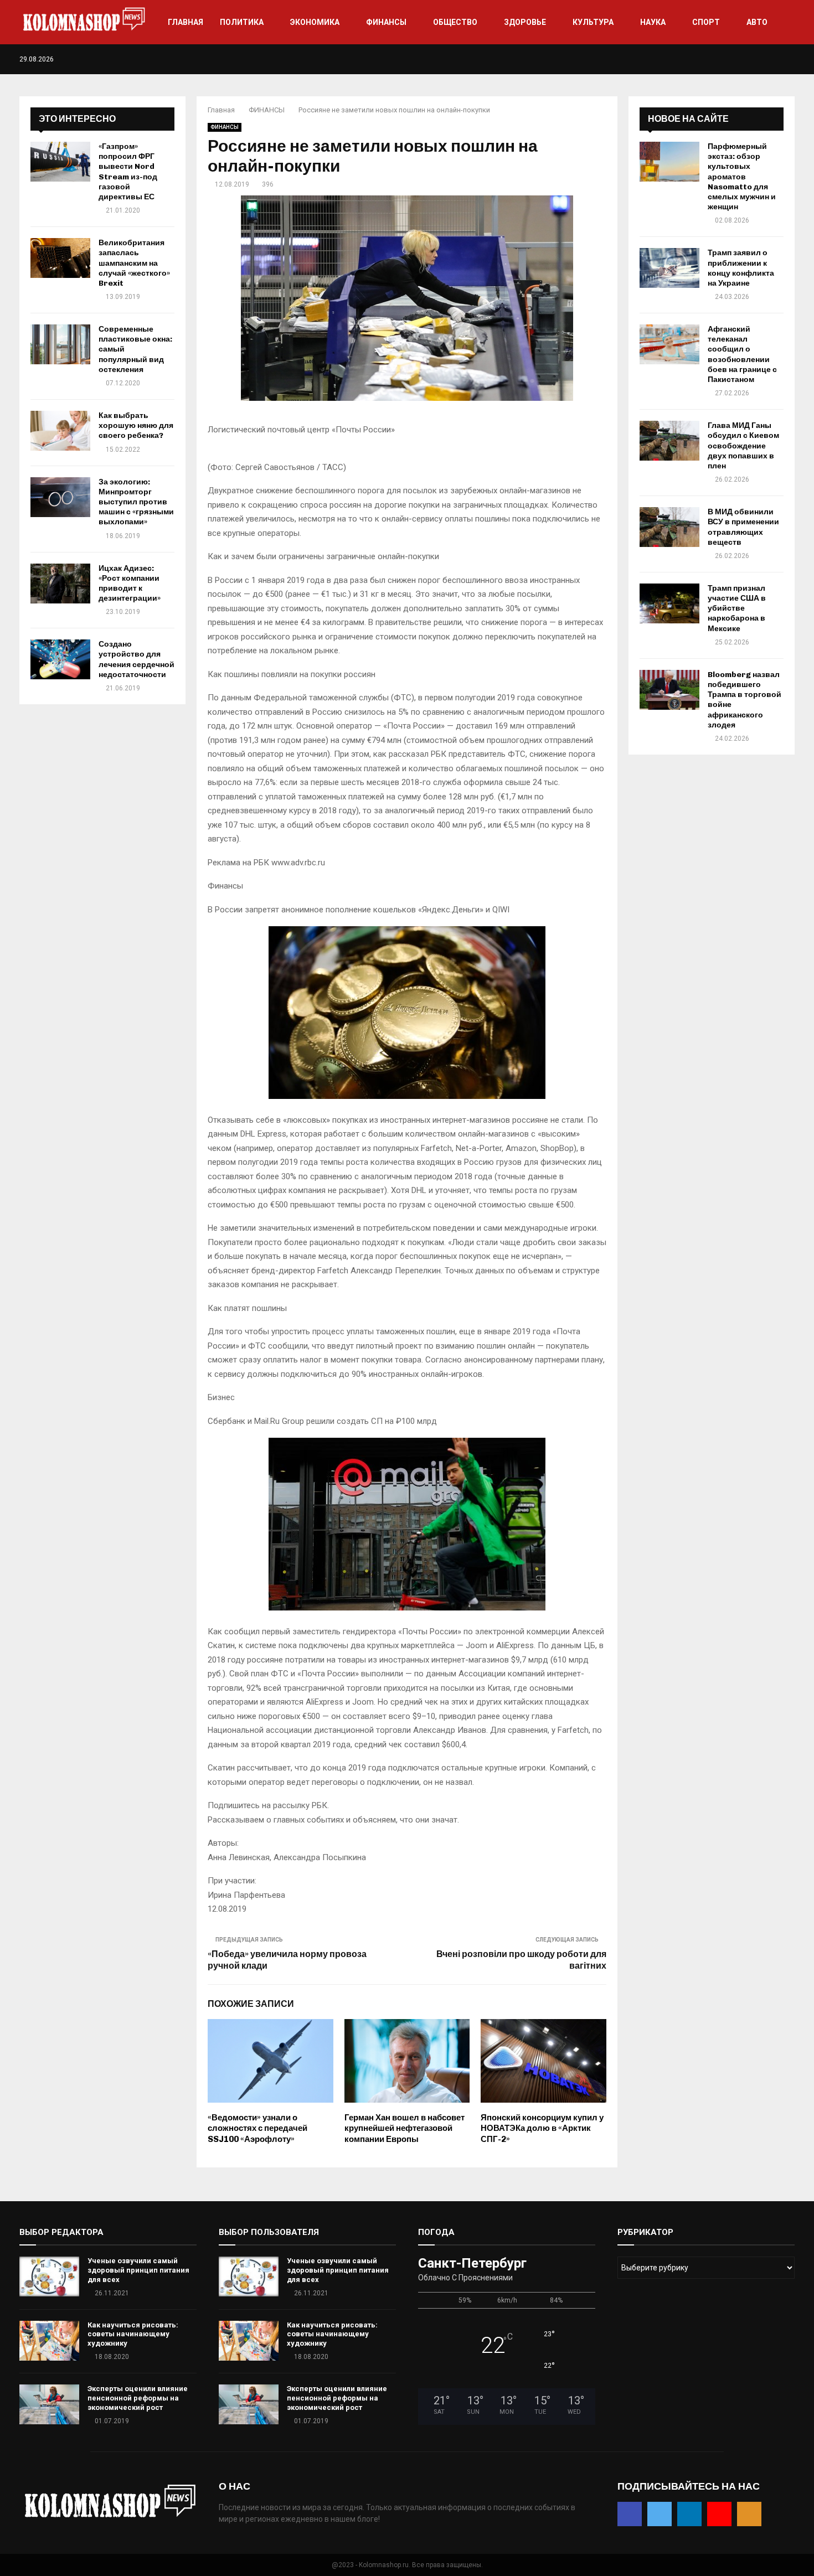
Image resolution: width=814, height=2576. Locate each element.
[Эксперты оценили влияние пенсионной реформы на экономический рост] (49, 2404)
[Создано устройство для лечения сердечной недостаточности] (60, 659)
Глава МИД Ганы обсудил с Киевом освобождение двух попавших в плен (743, 446)
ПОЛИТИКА (242, 22)
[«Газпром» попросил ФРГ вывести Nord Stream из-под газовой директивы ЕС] (60, 162)
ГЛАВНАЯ (186, 22)
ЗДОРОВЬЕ (525, 22)
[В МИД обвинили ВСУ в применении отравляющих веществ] (669, 527)
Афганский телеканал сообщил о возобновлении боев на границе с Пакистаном (742, 354)
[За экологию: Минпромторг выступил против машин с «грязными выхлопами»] (60, 497)
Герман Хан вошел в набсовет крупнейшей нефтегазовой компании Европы (405, 2128)
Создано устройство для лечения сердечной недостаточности (136, 659)
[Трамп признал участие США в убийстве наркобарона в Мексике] (669, 603)
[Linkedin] (768, 59)
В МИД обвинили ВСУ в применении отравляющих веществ (743, 527)
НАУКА (653, 22)
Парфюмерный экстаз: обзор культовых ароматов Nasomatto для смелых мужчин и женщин (742, 177)
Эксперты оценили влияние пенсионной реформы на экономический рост (138, 2398)
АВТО (757, 22)
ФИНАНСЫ (386, 22)
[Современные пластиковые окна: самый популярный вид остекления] (60, 344)
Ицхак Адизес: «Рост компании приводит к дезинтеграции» (130, 584)
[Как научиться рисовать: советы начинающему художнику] (49, 2341)
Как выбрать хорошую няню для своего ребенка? (136, 425)
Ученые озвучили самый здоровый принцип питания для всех (138, 2270)
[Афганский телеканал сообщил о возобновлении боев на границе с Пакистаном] (669, 344)
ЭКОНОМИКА (315, 22)
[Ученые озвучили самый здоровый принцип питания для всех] (49, 2276)
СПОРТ (706, 22)
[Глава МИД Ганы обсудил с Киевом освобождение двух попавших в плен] (669, 441)
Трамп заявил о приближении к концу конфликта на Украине (741, 268)
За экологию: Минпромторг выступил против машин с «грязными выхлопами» (136, 502)
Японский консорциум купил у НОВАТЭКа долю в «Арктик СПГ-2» (542, 2128)
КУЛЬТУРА (593, 22)
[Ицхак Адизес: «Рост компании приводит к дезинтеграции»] (60, 584)
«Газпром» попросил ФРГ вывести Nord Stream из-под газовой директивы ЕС (128, 172)
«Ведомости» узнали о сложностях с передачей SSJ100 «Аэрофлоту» (257, 2128)
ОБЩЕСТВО (455, 22)
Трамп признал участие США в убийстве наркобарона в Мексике (737, 608)
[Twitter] (757, 59)
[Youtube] (780, 59)
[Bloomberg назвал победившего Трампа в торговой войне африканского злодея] (669, 690)
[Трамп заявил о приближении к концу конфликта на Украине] (669, 268)
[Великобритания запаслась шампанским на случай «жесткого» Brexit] (60, 258)
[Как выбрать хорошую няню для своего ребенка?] (60, 431)
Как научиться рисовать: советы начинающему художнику (133, 2334)
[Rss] (792, 59)
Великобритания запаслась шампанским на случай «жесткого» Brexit (134, 263)
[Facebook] (745, 59)
